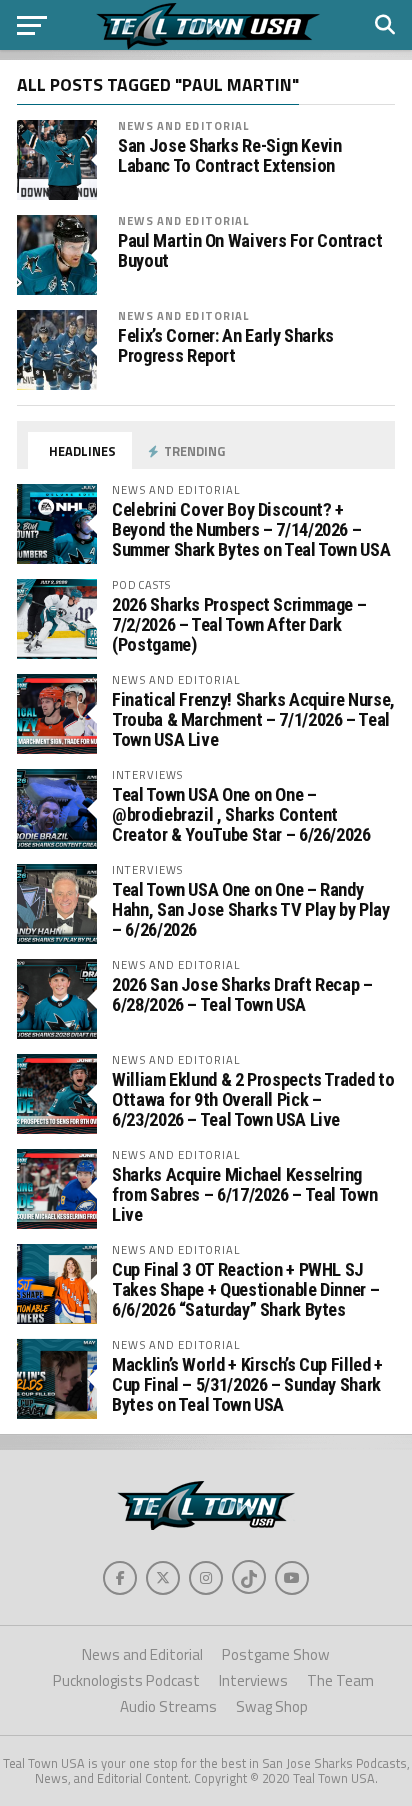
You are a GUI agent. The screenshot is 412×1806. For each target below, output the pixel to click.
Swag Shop (272, 1706)
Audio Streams (168, 1706)
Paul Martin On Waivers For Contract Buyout (250, 251)
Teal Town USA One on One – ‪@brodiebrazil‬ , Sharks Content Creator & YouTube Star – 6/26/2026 (241, 814)
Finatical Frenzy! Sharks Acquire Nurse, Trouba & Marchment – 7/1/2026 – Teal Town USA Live (253, 719)
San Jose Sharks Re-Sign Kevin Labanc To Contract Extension (229, 156)
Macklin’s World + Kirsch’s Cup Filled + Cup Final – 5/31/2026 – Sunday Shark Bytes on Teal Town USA (247, 1384)
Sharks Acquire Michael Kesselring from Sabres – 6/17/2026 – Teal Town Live (244, 1194)
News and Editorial (183, 125)
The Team (340, 1680)
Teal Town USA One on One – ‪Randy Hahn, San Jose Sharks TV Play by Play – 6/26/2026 (250, 909)
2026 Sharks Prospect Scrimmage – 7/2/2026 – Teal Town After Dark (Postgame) (239, 624)
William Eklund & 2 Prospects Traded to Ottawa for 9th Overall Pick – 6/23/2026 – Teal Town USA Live (253, 1099)
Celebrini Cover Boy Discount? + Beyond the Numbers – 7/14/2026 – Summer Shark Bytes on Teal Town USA (251, 529)
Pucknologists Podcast (126, 1680)
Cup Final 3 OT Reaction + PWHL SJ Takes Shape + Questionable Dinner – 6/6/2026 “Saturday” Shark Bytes (245, 1289)
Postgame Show (276, 1654)
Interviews (253, 1680)
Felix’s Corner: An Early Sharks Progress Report (226, 346)
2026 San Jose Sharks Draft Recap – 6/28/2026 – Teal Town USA (242, 994)
